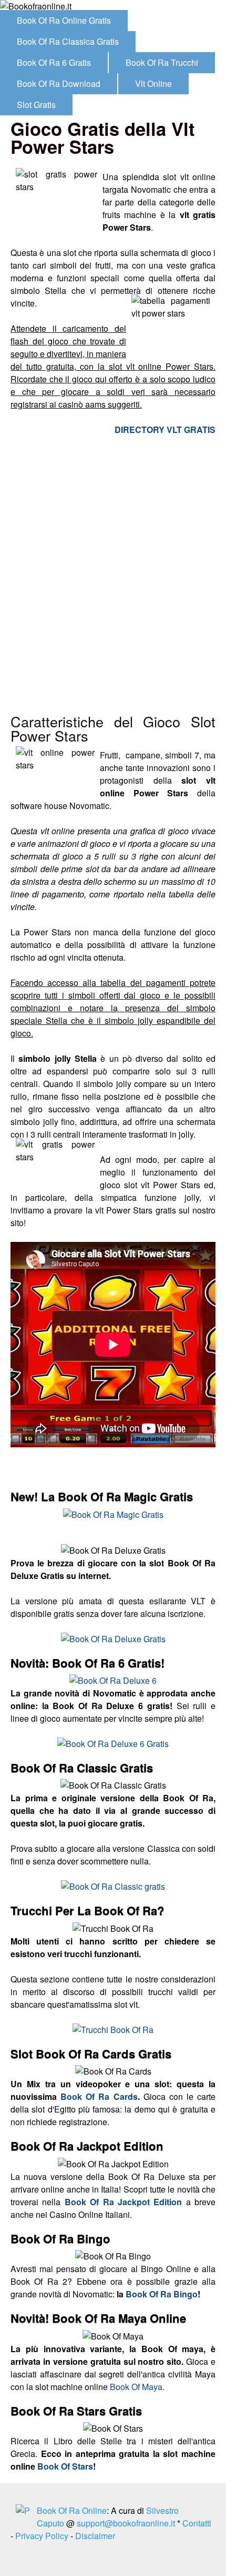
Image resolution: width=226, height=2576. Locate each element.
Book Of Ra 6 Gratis (54, 62)
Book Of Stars (65, 2466)
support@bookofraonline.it (126, 2523)
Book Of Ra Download (59, 83)
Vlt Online (153, 83)
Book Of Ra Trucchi (162, 62)
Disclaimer (95, 2536)
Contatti (197, 2523)
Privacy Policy (42, 2536)
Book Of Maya (136, 2387)
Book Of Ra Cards (99, 2096)
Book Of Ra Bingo (162, 2294)
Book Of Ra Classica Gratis (68, 41)
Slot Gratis (36, 105)
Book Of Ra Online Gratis (64, 20)
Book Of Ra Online (72, 2510)
